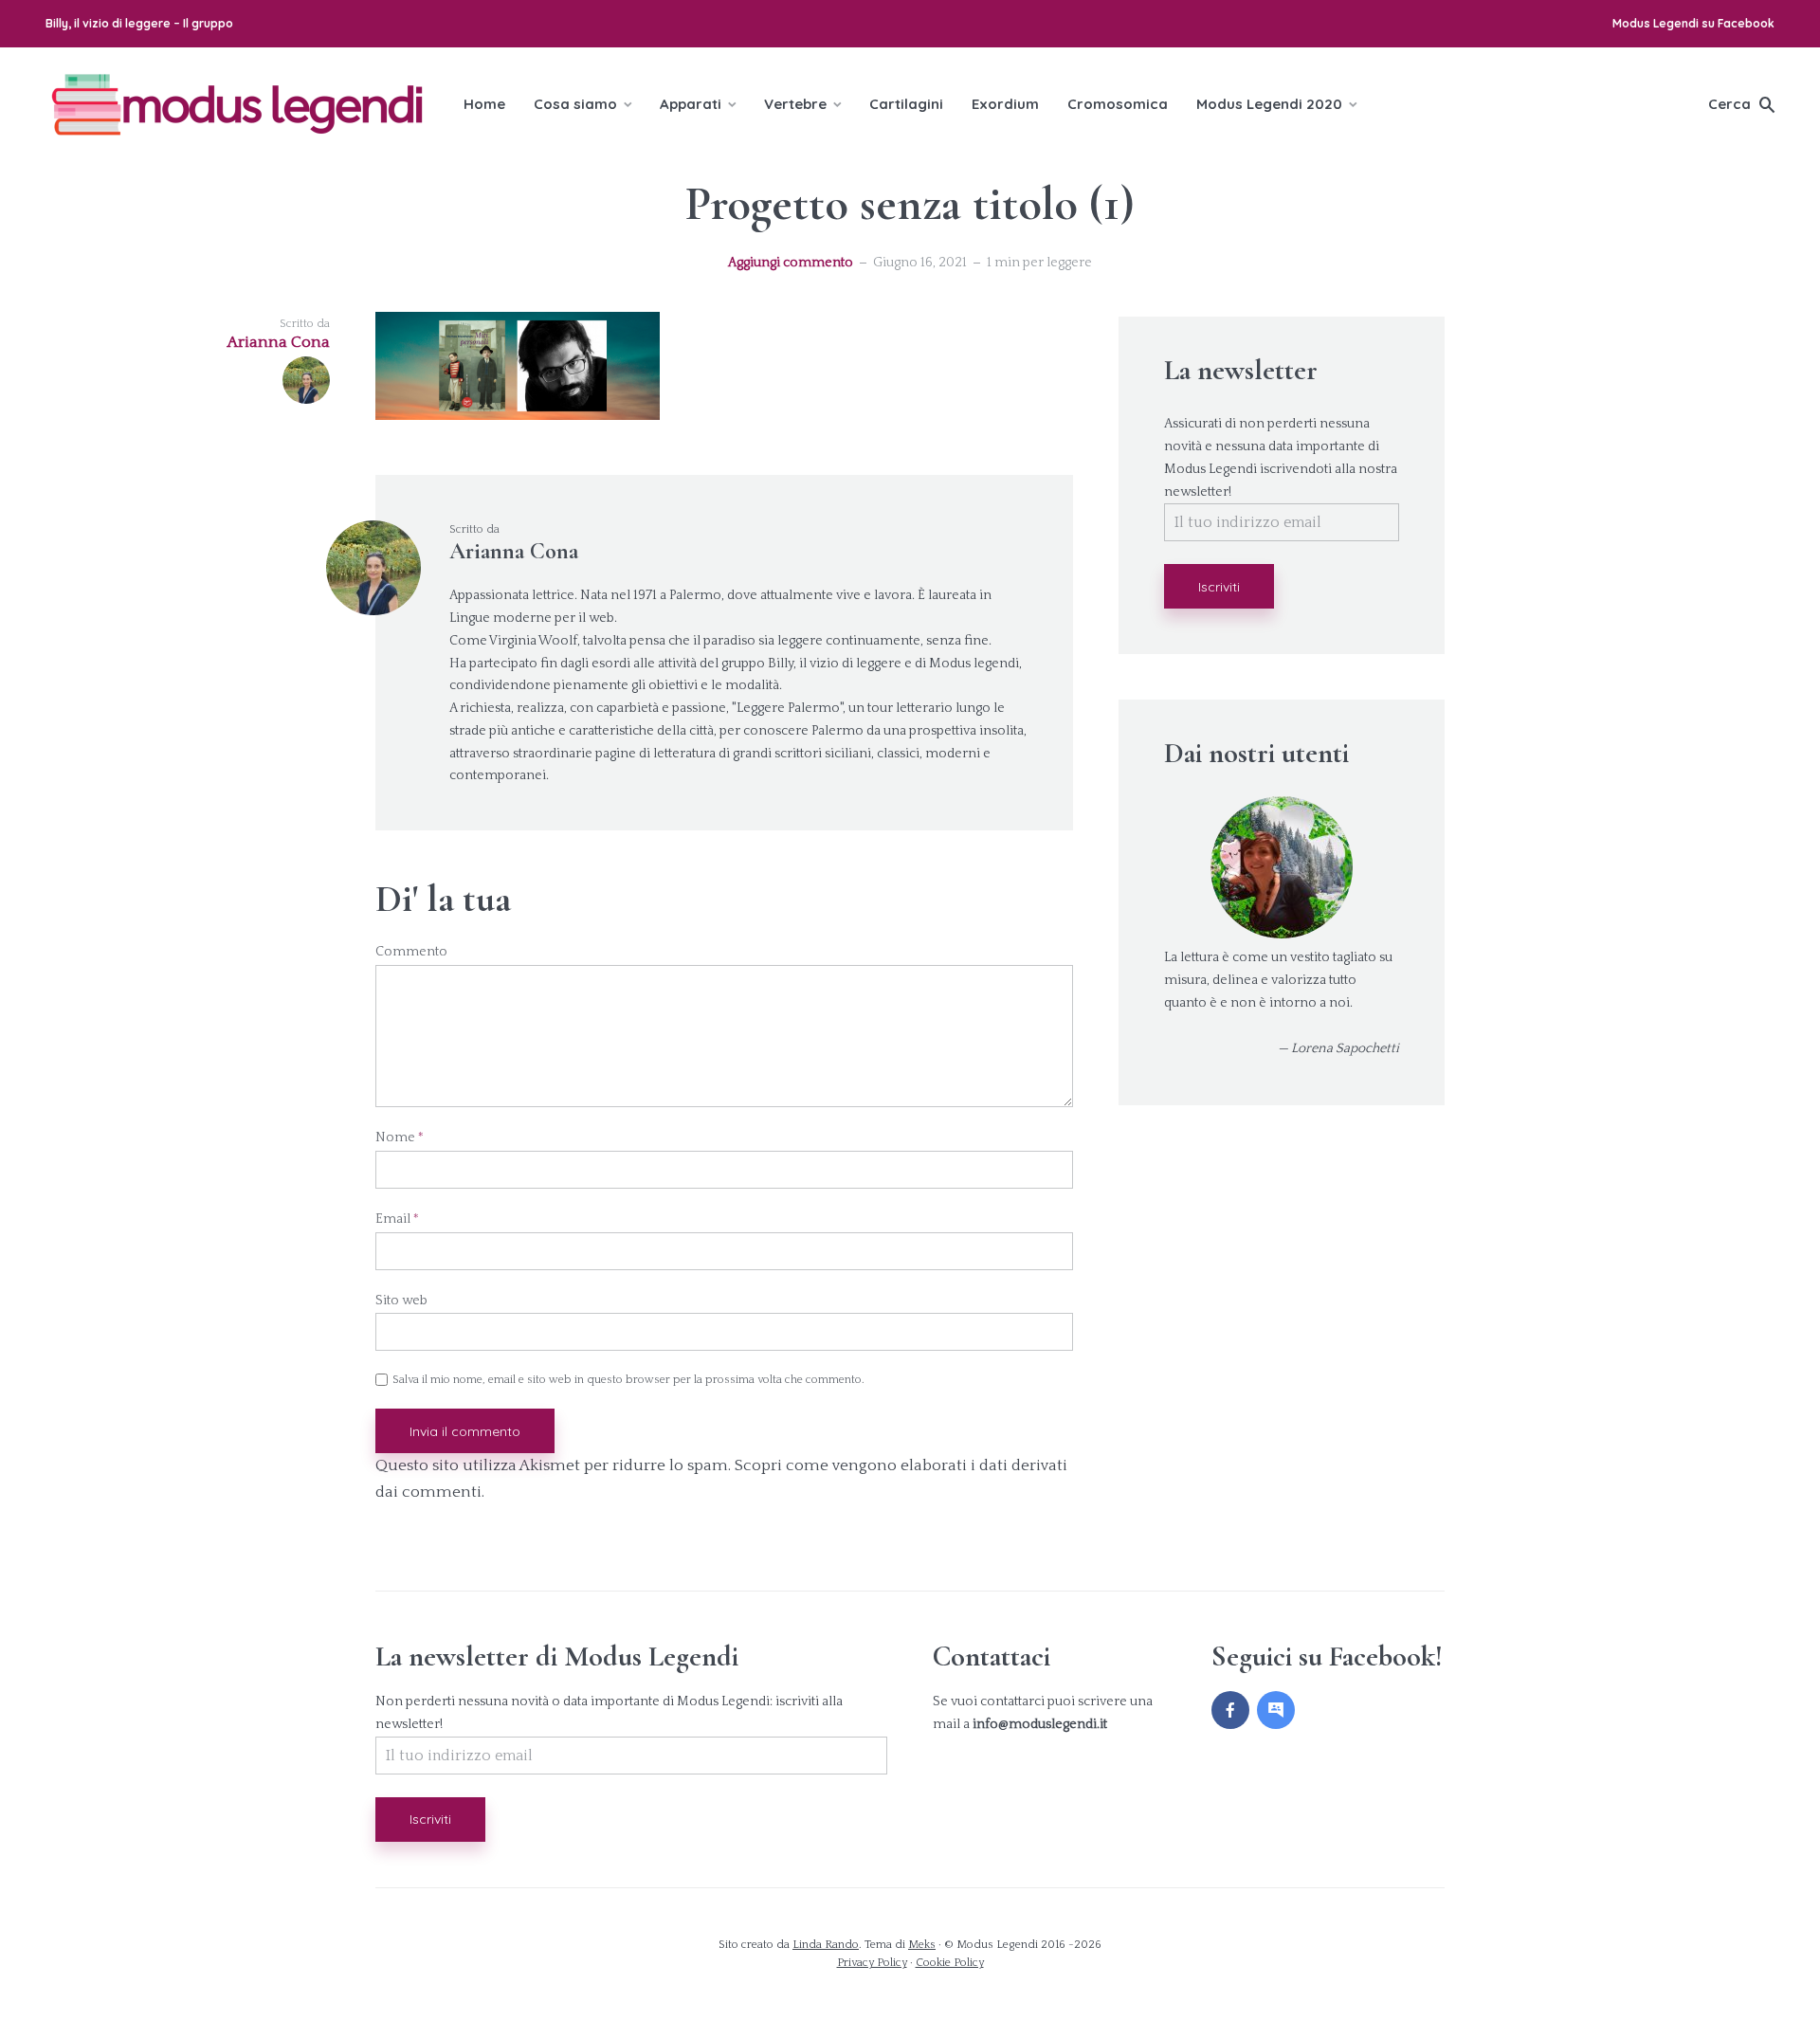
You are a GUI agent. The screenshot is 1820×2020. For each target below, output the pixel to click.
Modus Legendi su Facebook (1693, 23)
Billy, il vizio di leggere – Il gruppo (139, 23)
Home (484, 104)
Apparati (691, 104)
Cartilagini (906, 104)
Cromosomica (1118, 104)
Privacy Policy (872, 1963)
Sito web (401, 1301)
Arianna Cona (514, 551)
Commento (411, 952)
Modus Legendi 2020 (1269, 104)
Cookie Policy (950, 1963)
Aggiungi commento (791, 263)
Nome (400, 1137)
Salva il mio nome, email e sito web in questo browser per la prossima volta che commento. (628, 1380)
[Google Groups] (1276, 1710)
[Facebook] (1230, 1710)
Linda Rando (826, 1945)
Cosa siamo (575, 104)
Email (397, 1219)
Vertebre (795, 104)
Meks (922, 1945)
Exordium (1005, 104)
